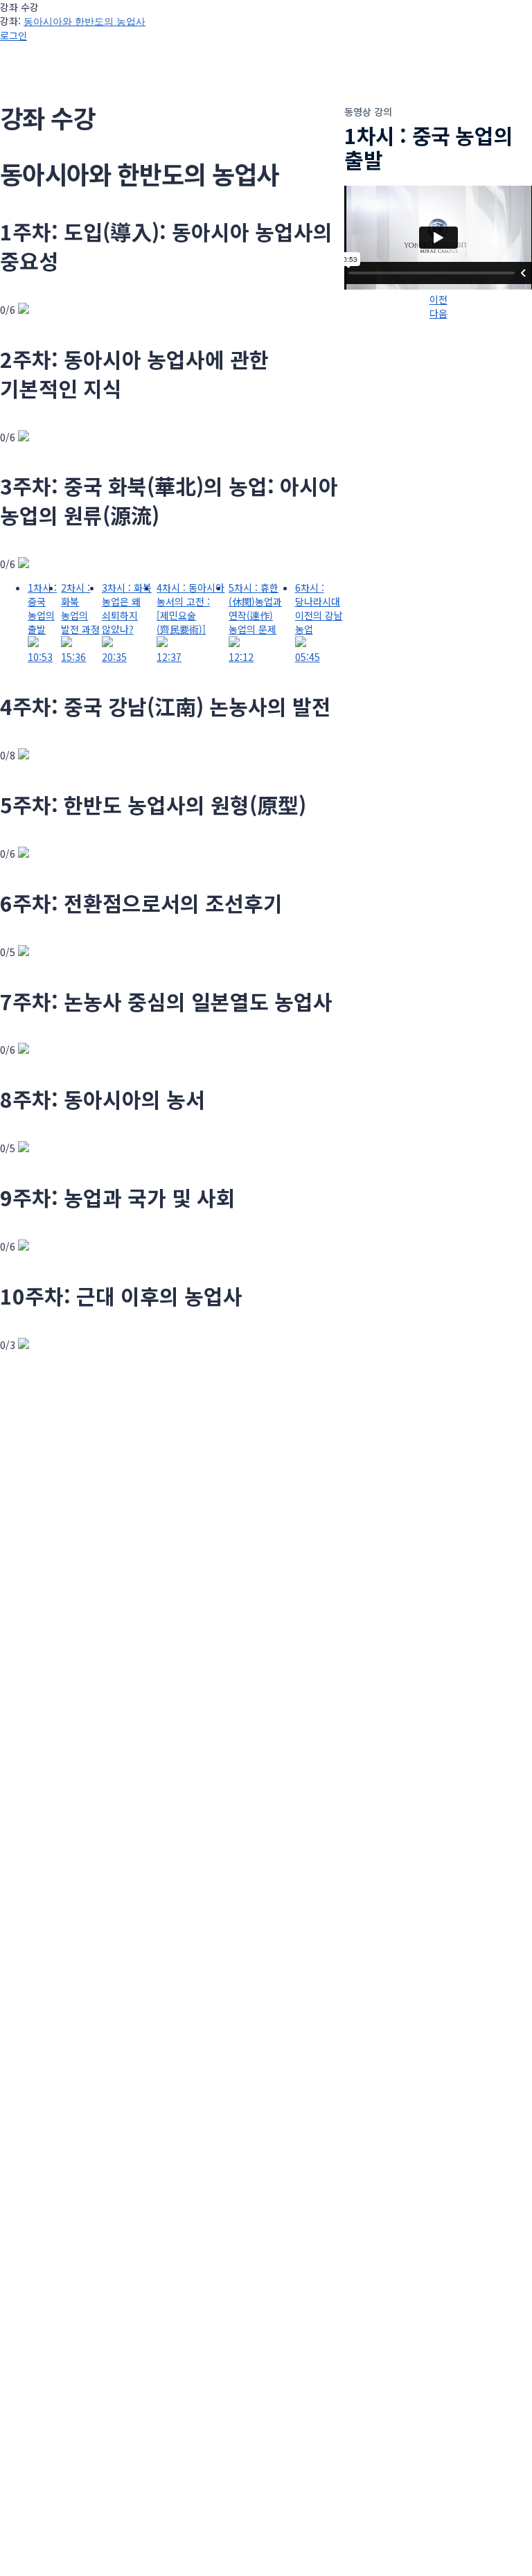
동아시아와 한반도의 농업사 (85, 21)
